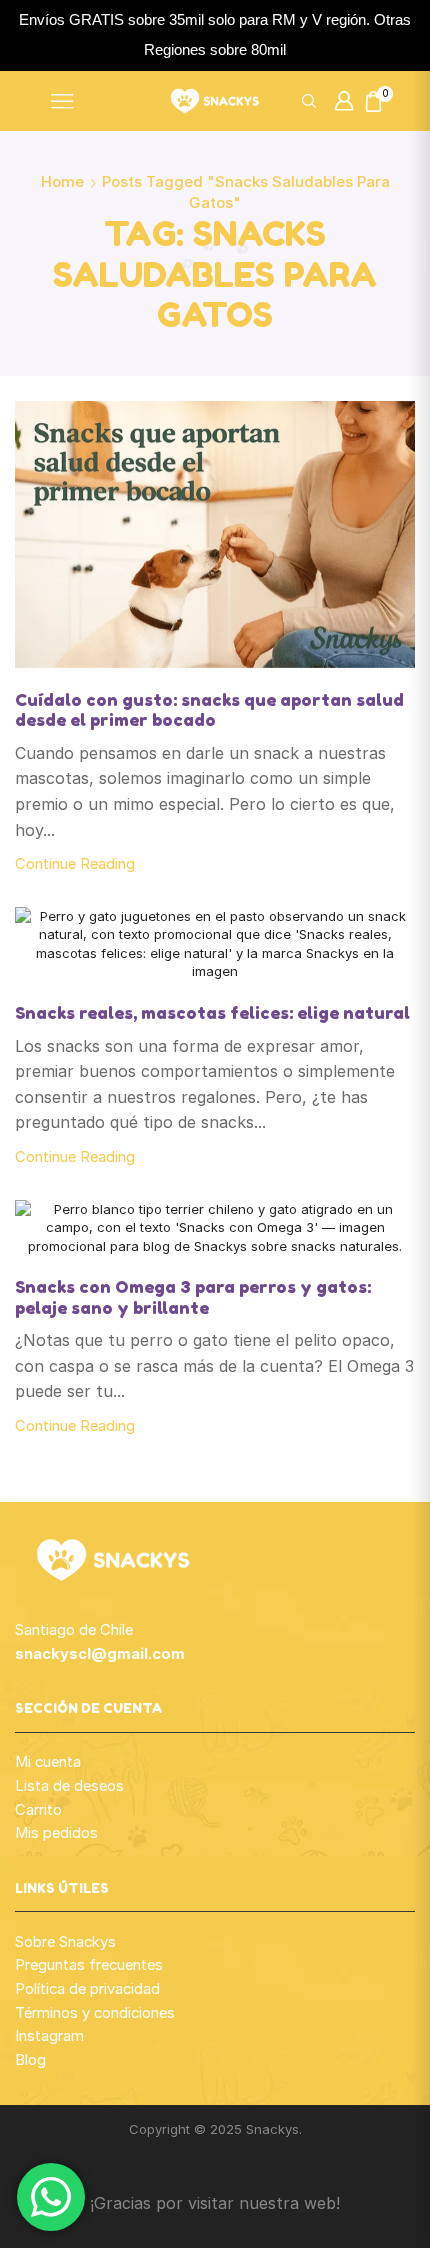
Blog (30, 2060)
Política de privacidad (87, 1989)
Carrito (38, 1810)
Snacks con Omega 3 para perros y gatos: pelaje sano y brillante (193, 1297)
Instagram (49, 2036)
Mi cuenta (48, 1762)
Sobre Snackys (65, 1942)
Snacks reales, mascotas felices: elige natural (212, 1013)
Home (62, 181)
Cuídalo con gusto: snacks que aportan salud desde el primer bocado (209, 710)
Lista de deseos (69, 1786)
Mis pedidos (56, 1833)
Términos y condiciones (95, 2013)
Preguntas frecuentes (89, 1965)
